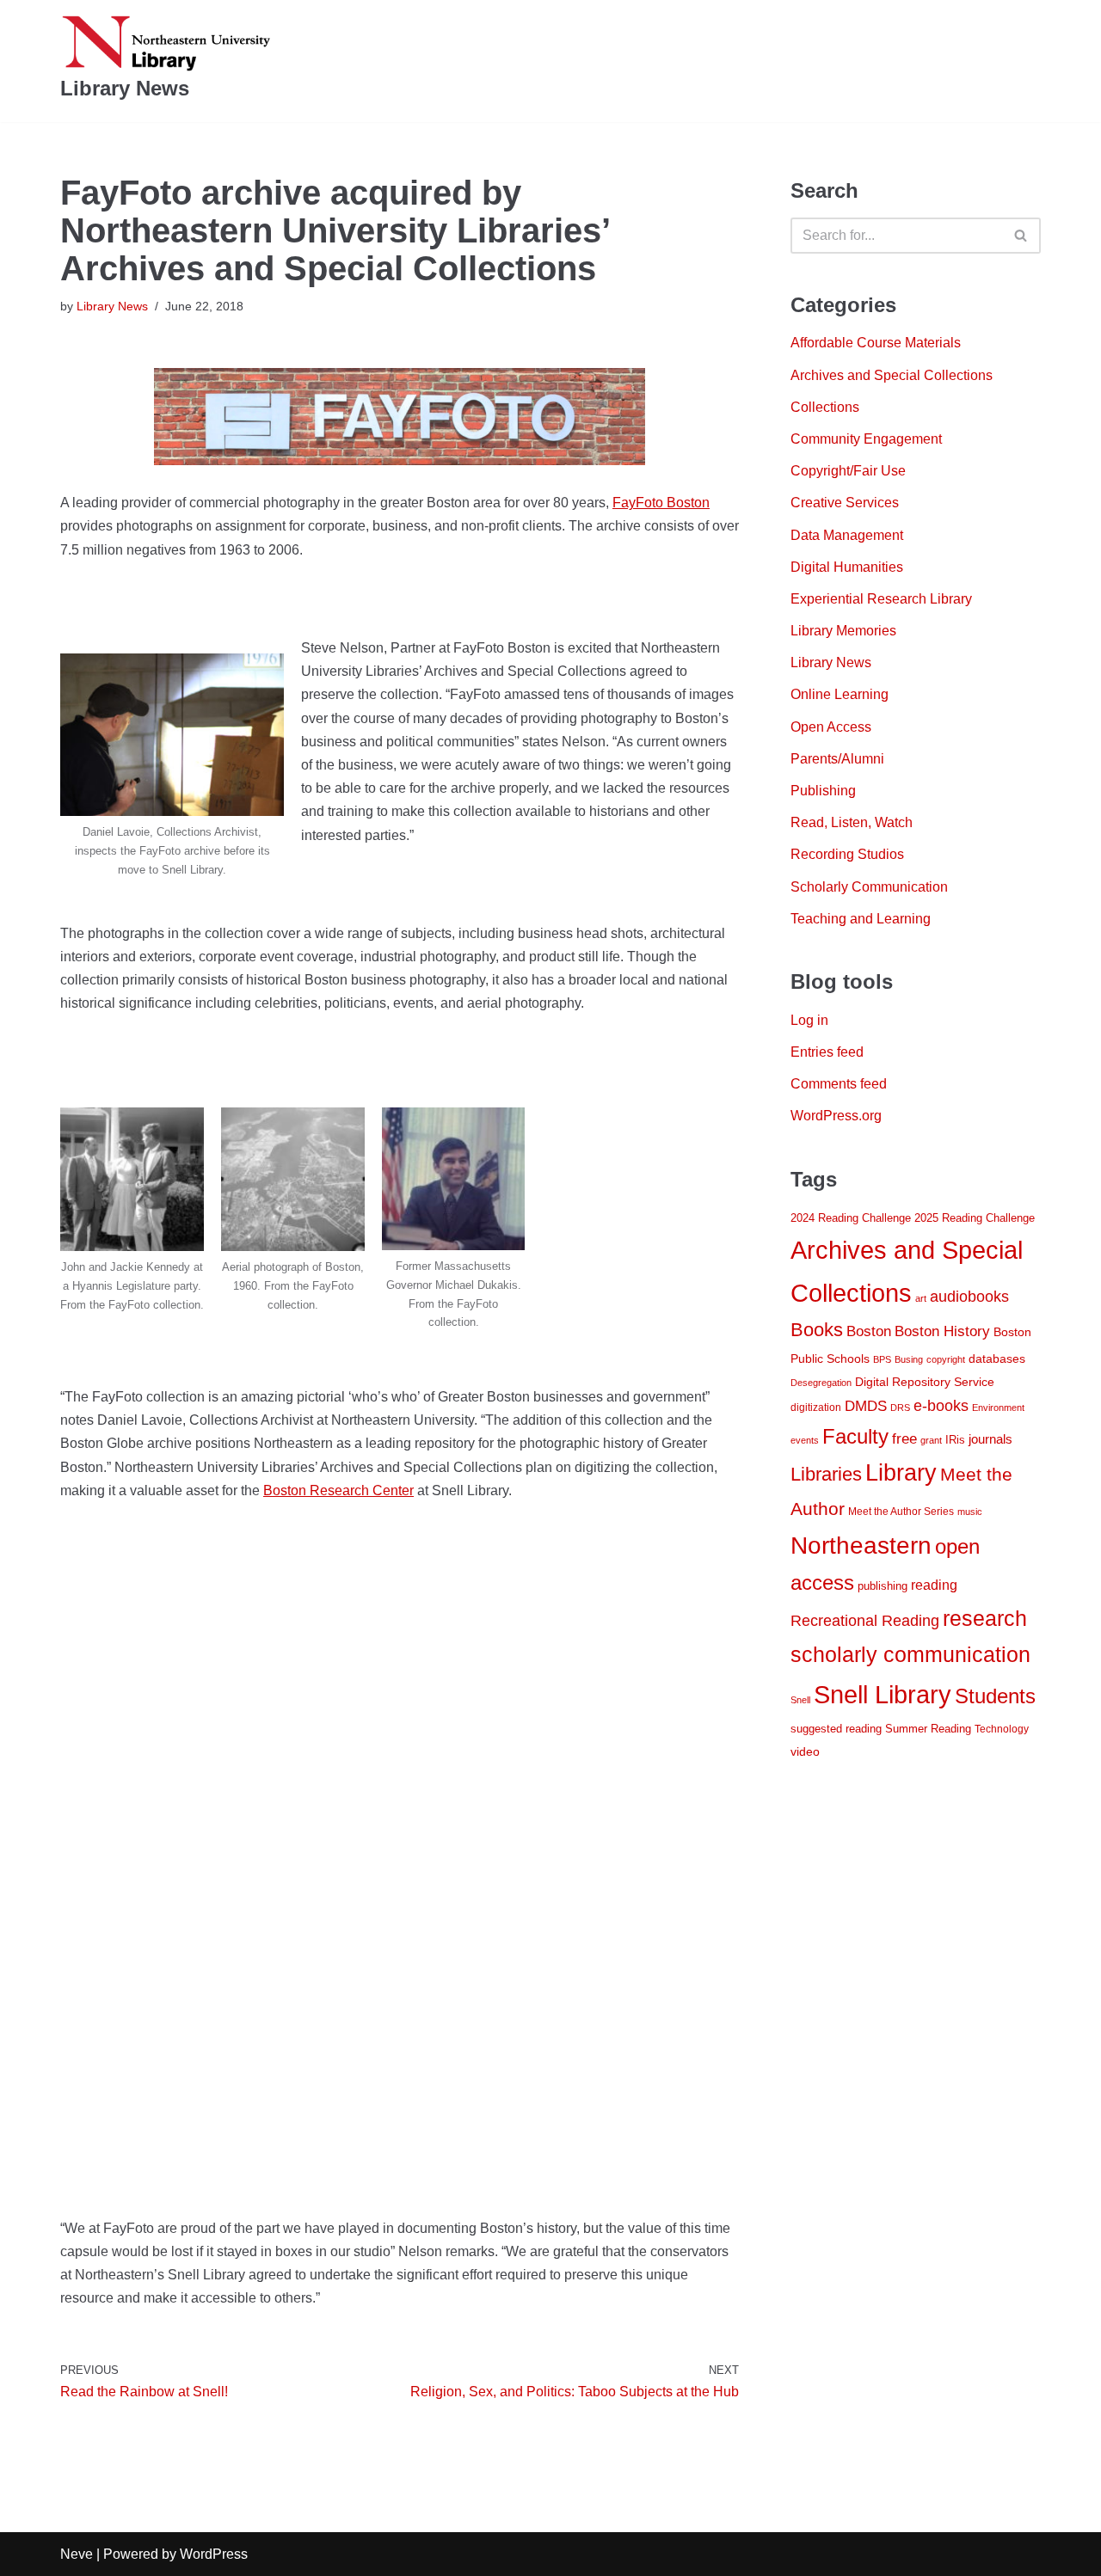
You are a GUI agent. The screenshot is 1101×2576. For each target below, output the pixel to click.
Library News (112, 306)
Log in (809, 1020)
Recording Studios (847, 854)
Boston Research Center (338, 1490)
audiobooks (969, 1297)
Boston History (942, 1331)
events (805, 1440)
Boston (869, 1331)
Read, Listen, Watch (852, 822)
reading (934, 1585)
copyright (946, 1359)
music (970, 1512)
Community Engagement (866, 439)
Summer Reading (928, 1729)
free (904, 1438)
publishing (883, 1586)
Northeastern (861, 1545)
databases (997, 1359)
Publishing (823, 791)
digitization (816, 1408)
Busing (909, 1359)
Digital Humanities (847, 567)
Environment (998, 1408)
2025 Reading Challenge (975, 1218)
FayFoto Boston (661, 503)
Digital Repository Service (925, 1382)
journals (990, 1439)
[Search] (1021, 236)
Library (901, 1473)
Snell (800, 1700)
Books (817, 1330)
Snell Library (883, 1694)
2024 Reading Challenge (851, 1218)
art (921, 1298)
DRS (900, 1408)
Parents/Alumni (837, 759)
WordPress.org (836, 1116)
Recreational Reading (865, 1621)
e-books (941, 1406)
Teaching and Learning (861, 919)
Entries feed (827, 1052)
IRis (955, 1440)
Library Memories (843, 631)
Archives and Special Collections (892, 375)
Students (995, 1696)
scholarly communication (910, 1655)
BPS (882, 1359)
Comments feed (839, 1084)
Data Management (847, 535)
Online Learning (840, 694)
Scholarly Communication (869, 887)
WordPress (214, 2554)
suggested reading (836, 1729)
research (985, 1618)
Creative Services (845, 503)
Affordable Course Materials (876, 343)
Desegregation (821, 1383)
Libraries (826, 1474)
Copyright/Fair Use (848, 471)
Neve (77, 2554)
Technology (1002, 1729)
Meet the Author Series (901, 1512)
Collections (825, 407)
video (805, 1752)
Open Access (831, 727)
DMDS (866, 1406)
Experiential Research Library (881, 599)
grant (931, 1440)
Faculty (855, 1437)
